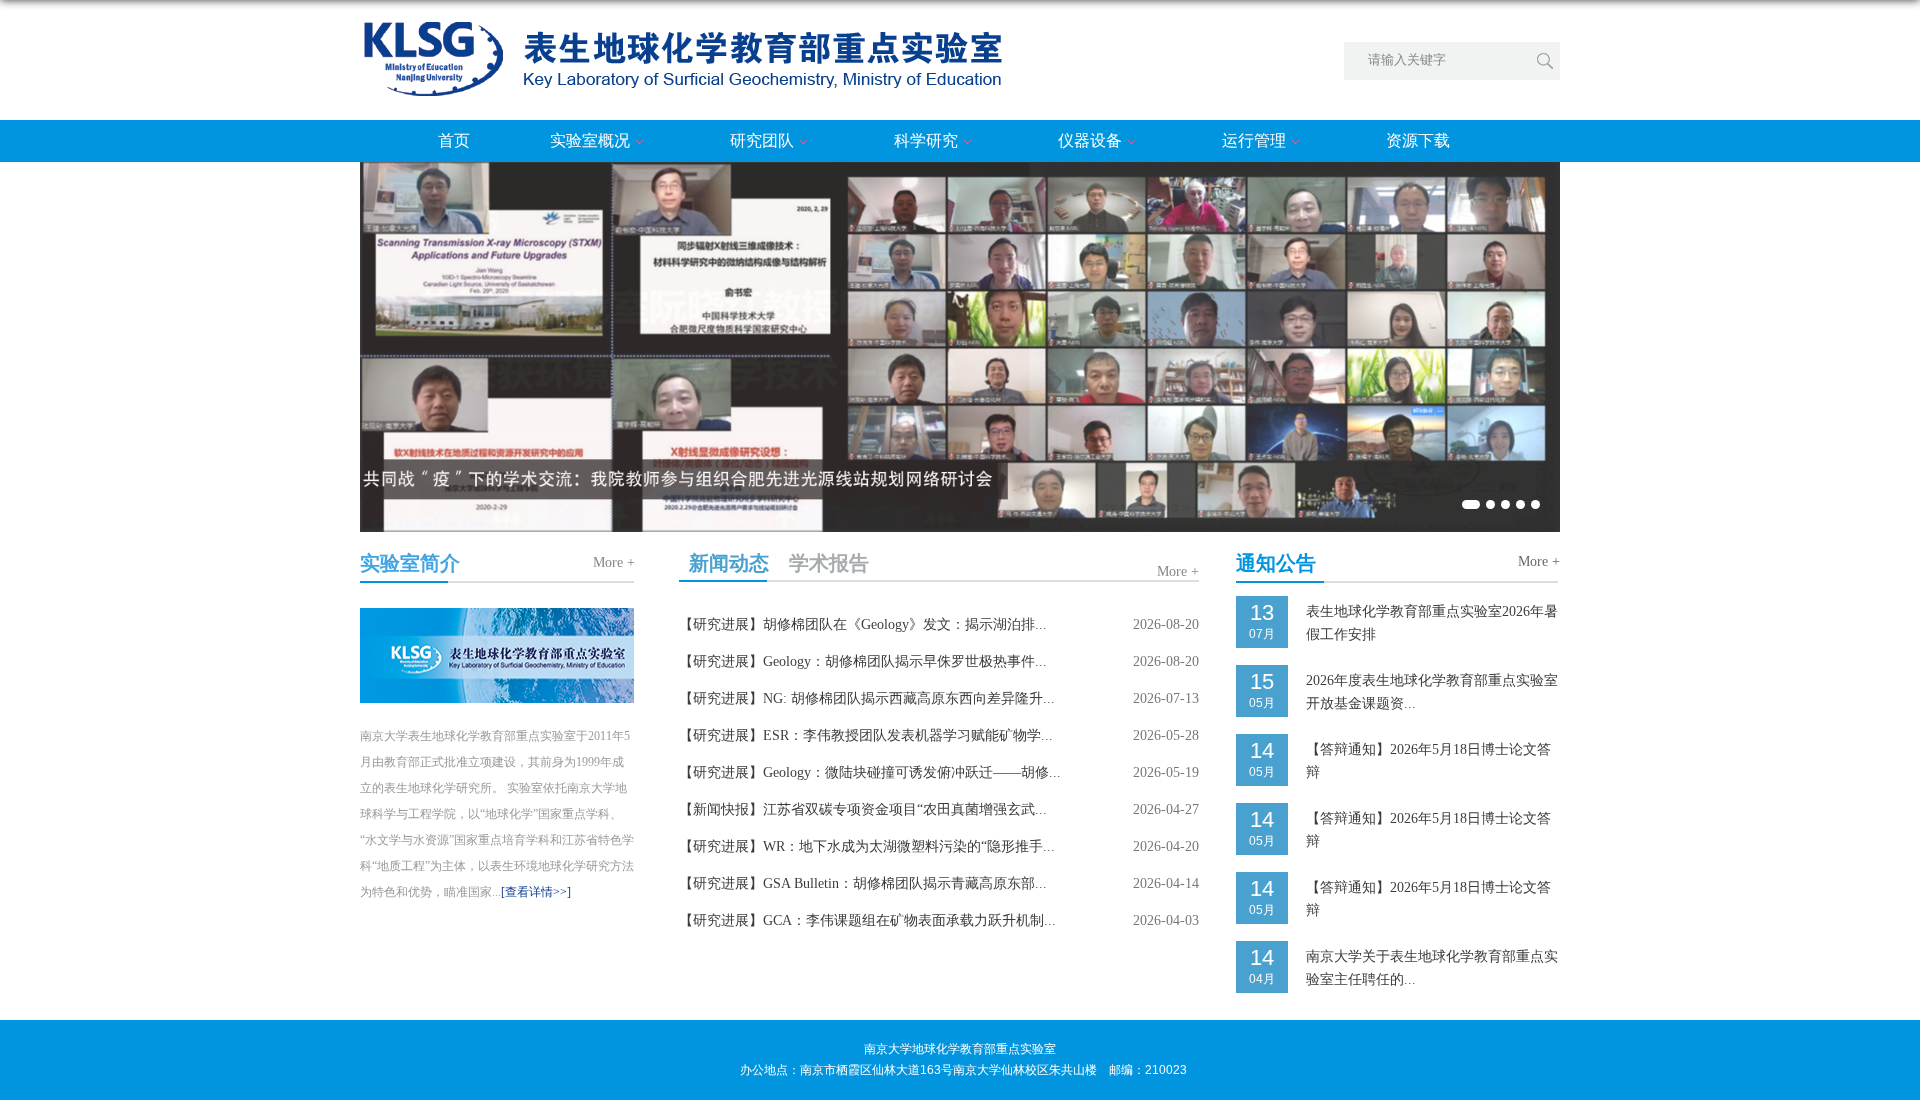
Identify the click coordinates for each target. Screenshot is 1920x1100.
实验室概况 (590, 140)
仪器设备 (1090, 140)
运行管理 (1254, 140)
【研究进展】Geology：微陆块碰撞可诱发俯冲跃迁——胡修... (870, 772)
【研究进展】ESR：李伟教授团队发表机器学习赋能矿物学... (866, 735)
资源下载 (1418, 140)
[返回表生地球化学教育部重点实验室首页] (682, 28)
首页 (454, 140)
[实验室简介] (497, 619)
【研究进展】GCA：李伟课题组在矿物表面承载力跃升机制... (867, 920)
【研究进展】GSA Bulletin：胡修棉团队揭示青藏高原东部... (863, 883)
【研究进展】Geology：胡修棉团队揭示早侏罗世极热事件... (863, 661)
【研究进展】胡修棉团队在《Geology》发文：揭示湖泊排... (863, 624)
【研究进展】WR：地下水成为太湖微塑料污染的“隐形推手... (867, 846)
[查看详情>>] (536, 892)
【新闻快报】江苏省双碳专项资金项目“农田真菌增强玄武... (863, 809)
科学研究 (926, 140)
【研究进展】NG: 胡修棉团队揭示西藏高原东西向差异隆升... (867, 698)
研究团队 (762, 140)
